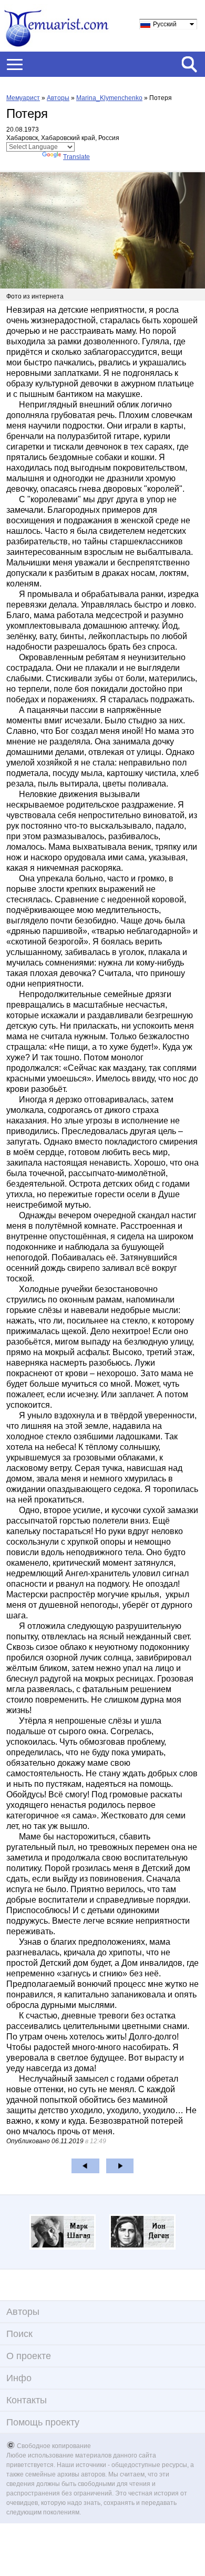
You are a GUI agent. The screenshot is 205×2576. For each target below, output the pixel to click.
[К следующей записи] (120, 2166)
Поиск (19, 2334)
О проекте (29, 2356)
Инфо (19, 2378)
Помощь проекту (43, 2422)
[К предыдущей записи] (85, 2166)
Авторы (58, 98)
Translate (76, 157)
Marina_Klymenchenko (109, 98)
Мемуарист (23, 98)
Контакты (27, 2400)
